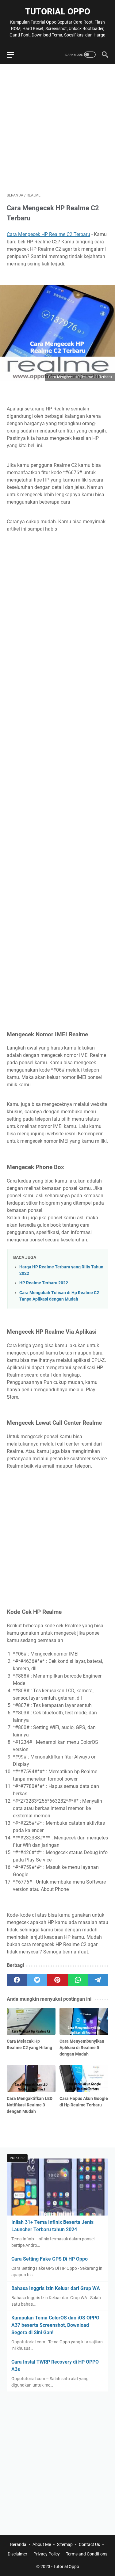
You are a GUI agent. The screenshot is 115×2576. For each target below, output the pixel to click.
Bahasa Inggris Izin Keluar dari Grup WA (56, 2288)
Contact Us (89, 2544)
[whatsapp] (78, 1980)
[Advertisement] (57, 128)
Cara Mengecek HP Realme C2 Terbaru (48, 234)
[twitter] (37, 1980)
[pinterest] (57, 1980)
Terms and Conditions (87, 2554)
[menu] (14, 55)
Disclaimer (17, 2554)
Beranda (18, 2544)
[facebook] (17, 1980)
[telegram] (98, 1980)
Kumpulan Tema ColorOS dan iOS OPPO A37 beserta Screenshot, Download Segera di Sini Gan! (55, 2325)
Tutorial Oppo (58, 11)
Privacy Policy (47, 2554)
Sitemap (65, 2544)
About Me (42, 2544)
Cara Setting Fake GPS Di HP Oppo (50, 2259)
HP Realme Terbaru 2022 (44, 1283)
